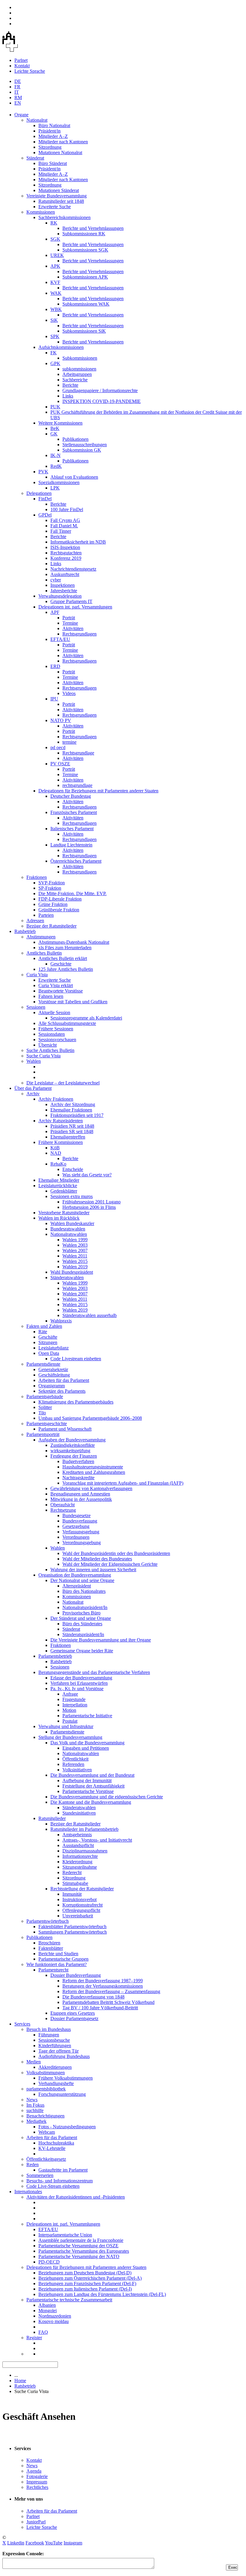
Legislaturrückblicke (58, 1186)
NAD (56, 1153)
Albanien (47, 2305)
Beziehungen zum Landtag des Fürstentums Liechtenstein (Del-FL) (102, 2294)
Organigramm (52, 1386)
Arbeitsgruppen (77, 374)
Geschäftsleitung (54, 1375)
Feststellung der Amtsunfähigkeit (93, 1786)
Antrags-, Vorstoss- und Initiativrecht (97, 1840)
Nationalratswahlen (69, 1234)
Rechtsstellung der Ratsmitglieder (82, 1889)
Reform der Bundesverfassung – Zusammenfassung (111, 1991)
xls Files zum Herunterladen (65, 948)
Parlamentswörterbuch (48, 1921)
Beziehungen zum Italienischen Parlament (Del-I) (85, 2289)
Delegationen (39, 493)
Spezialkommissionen (59, 482)
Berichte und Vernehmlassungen (93, 228)
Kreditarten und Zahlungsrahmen (94, 1472)
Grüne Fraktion (53, 904)
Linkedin (16, 2543)
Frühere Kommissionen (61, 1142)
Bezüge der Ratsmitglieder (51, 926)
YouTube (54, 2543)
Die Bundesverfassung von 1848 (93, 1997)
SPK (55, 336)
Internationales (28, 2192)
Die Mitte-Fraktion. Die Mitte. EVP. (72, 893)
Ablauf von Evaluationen (74, 477)
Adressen (35, 921)
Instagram (73, 2543)
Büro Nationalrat (54, 125)
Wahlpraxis (61, 1321)
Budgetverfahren (78, 1461)
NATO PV (61, 720)
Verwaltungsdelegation (60, 596)
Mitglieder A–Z (53, 136)
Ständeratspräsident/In (83, 1634)
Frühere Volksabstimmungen (66, 2078)
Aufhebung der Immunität (87, 1780)
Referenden (73, 1764)
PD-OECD (49, 2262)
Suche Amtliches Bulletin (50, 1050)
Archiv (33, 1094)
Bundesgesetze (76, 1515)
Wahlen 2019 (75, 1267)
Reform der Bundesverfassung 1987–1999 (103, 1981)
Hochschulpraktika (56, 2143)
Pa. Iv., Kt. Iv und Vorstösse (77, 1689)
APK (55, 266)
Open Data (49, 1353)
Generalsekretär (53, 1369)
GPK (55, 363)
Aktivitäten (73, 628)
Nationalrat (37, 120)
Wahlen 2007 (75, 1250)
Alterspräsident (77, 1586)
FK (54, 353)
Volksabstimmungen (46, 2073)
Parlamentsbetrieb (55, 1656)
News (32, 2100)
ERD (55, 666)
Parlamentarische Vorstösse (88, 1791)
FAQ (43, 2332)
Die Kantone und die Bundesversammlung (91, 1802)
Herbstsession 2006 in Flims (89, 1207)
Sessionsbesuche (54, 2040)
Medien (34, 2062)
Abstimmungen (41, 937)
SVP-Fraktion (52, 883)
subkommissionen (79, 369)
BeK (55, 428)
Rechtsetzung (63, 1510)
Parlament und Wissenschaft (65, 1429)
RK (54, 223)
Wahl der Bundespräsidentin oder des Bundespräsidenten (116, 1553)
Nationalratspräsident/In (85, 1607)
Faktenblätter (51, 1948)
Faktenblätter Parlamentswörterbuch (72, 1927)
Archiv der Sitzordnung (73, 1104)
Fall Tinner (61, 531)
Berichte (70, 385)
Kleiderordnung (77, 1862)
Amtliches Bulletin (44, 953)
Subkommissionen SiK (84, 331)
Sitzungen (48, 1342)
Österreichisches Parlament (76, 861)
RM (18, 98)
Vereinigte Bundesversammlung (57, 196)
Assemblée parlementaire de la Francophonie (81, 2240)
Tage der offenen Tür (58, 2051)
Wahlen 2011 (75, 1256)
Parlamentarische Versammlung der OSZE (78, 2246)
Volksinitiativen (77, 1770)
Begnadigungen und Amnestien (80, 1494)
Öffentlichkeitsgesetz (46, 2159)
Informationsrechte (80, 1856)
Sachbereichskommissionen (64, 217)
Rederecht (72, 1872)
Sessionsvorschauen (57, 1040)
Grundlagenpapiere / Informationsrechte (100, 390)
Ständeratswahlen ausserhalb (90, 1315)
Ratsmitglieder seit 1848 (61, 201)
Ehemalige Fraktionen (71, 1110)
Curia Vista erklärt (56, 985)
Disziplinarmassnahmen (85, 1851)
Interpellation (75, 1705)
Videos (69, 693)
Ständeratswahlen (67, 1277)
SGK (55, 239)
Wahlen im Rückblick (59, 1218)
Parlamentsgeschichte (47, 1424)
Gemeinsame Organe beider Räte (82, 1651)
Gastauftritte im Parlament (63, 2170)
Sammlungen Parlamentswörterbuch (73, 1932)
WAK (56, 293)
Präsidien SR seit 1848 (72, 1131)
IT (17, 92)
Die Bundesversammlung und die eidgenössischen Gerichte (107, 1797)
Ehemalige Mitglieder (59, 1180)
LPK (55, 488)
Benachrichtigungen (45, 2116)
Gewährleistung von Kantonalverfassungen (91, 1488)
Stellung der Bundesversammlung (70, 1737)
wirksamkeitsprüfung (70, 1451)
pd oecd (58, 747)
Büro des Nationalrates (84, 1591)
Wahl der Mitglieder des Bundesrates (97, 1559)
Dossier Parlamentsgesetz (74, 2018)
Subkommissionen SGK (85, 250)
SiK (54, 320)
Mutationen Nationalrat (60, 152)
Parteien (46, 915)
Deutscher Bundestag (71, 796)
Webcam (47, 2132)
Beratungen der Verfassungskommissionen (103, 1986)
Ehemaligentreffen (68, 1137)
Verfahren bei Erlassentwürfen (79, 1683)
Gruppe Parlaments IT (71, 601)
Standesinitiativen (79, 1813)
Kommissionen (41, 212)
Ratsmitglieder (52, 1818)
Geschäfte (48, 1337)
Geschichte (61, 964)
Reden (33, 2164)
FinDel (45, 499)
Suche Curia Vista (43, 1056)
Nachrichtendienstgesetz (73, 569)
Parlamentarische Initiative (87, 1716)
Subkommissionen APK (85, 277)
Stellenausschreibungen (85, 445)
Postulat (70, 1721)
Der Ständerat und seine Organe (81, 1618)
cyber (56, 580)
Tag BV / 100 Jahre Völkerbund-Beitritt (100, 2008)
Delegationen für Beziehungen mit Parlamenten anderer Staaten (98, 791)
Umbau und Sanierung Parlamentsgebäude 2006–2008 (90, 1418)
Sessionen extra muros (72, 1196)
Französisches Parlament (74, 812)
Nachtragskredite (78, 1478)
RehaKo (58, 1164)
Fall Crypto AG (65, 520)
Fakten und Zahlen (44, 1326)
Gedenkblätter (64, 1191)
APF (55, 612)
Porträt (69, 618)
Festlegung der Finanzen (74, 1456)
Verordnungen (76, 1537)
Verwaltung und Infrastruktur (66, 1726)
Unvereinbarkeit (78, 1916)
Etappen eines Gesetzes (73, 2013)
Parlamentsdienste (43, 1364)
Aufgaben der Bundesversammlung (72, 1440)
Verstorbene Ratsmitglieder (64, 1213)
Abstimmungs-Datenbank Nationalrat (74, 942)
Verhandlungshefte (56, 2083)
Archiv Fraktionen (56, 1099)
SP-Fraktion (50, 888)
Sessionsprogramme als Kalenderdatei (86, 1018)
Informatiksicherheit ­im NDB (78, 542)
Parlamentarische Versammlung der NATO (79, 2256)
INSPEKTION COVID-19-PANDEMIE (102, 401)
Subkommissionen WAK (86, 304)
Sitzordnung (50, 147)
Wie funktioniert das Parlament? (57, 1964)
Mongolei (48, 2311)
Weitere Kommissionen (60, 423)
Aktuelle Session (54, 1012)
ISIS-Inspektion (65, 547)
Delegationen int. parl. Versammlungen (75, 607)
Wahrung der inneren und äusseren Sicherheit (93, 1570)
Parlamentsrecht (53, 1970)
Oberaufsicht (63, 1505)
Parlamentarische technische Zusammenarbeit (69, 2300)
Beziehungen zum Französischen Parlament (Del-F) (87, 2283)
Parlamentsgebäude (45, 1396)
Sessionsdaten (52, 1034)
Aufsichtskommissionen (61, 347)
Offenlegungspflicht (81, 1910)
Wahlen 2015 (75, 1261)
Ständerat (35, 158)
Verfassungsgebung (81, 1532)
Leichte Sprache (30, 71)
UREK (57, 255)
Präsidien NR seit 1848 (72, 1126)
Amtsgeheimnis (77, 1835)
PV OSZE (60, 764)
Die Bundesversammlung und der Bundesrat (92, 1775)
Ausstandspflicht (78, 1845)
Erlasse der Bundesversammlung (81, 1678)
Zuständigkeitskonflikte (73, 1445)
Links (68, 396)
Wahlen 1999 (75, 1240)
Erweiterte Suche (55, 207)
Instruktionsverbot (79, 1899)
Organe (21, 115)
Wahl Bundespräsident (72, 1272)
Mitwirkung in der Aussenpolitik (81, 1499)
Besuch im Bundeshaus (49, 2029)
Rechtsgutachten (66, 553)
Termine (70, 623)
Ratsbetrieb (25, 931)
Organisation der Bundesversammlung (75, 1575)
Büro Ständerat (53, 163)
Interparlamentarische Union (65, 2235)
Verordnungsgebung (82, 1543)
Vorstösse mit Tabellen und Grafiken (73, 1002)
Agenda (34, 2471)
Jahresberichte (64, 591)
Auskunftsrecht (65, 574)
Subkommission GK (82, 450)
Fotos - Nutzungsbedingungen (67, 2127)
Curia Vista (37, 975)
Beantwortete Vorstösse (61, 991)
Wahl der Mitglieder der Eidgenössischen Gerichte (110, 1564)
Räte (43, 1332)
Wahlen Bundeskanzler (72, 1223)
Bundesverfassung (80, 1521)
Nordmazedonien (55, 2316)
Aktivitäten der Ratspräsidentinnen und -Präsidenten (76, 2197)
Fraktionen (37, 877)
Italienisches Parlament (72, 829)
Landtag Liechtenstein (71, 845)
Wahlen (34, 1061)
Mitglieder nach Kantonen (63, 142)
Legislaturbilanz (54, 1348)
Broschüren (49, 1943)
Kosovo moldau (54, 2321)
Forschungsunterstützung (62, 2094)
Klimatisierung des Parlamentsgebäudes (76, 1402)
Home (20, 2381)
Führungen (49, 2035)
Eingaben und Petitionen (86, 1748)
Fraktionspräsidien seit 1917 (77, 1115)
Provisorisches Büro (81, 1613)
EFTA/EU (60, 639)
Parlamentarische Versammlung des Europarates (84, 2251)
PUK (55, 407)
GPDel (45, 515)
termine (69, 742)
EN (18, 103)
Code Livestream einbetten (76, 1359)
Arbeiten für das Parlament (64, 1380)
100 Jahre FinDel (67, 509)
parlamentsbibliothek (46, 2089)
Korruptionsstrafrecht (82, 1905)
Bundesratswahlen (68, 1229)
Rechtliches (37, 2487)
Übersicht (48, 1045)
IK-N (55, 455)
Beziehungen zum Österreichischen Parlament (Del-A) (90, 2278)
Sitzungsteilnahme (80, 1867)
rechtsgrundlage (77, 785)
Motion (69, 1710)
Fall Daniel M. (64, 526)
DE (18, 81)
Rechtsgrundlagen (79, 634)
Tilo (42, 1413)
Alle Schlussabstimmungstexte (67, 1023)
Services (22, 2024)
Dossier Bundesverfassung (76, 1975)
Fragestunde (74, 1699)
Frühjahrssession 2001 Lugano (91, 1202)
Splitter (45, 1407)
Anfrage (70, 1694)
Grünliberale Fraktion (59, 910)
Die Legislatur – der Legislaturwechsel (63, 1083)
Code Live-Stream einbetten (53, 2186)
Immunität (72, 1894)
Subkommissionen (80, 358)
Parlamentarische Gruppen (63, 1959)
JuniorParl (36, 2522)
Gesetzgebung (76, 1526)
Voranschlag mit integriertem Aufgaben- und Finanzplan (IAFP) (123, 1483)
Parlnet (21, 60)
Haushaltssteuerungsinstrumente (93, 1467)
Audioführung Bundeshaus (64, 2056)
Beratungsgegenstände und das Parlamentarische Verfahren (94, 1672)
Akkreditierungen (55, 2067)
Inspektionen (63, 585)
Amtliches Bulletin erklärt (63, 958)
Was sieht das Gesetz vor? (87, 1175)
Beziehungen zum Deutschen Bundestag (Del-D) (85, 2273)
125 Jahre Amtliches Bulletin (66, 969)
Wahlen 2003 (75, 1245)
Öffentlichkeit (75, 1759)
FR (17, 87)
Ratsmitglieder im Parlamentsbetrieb (84, 1829)
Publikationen (75, 439)
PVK (43, 472)
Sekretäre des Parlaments (62, 1391)
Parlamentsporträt (43, 1434)
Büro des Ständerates (82, 1624)
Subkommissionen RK (84, 234)
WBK (56, 309)
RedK (56, 466)
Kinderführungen (55, 2046)
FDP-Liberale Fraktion (60, 899)
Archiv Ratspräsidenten (61, 1121)
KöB (55, 1148)
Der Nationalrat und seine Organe (82, 1580)
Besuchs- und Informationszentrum (60, 2181)
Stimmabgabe (75, 1883)
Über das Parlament (33, 1088)
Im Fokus (35, 2105)
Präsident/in (49, 131)
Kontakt (22, 66)
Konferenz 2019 (66, 558)
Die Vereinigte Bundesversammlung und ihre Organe (101, 1640)
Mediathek (36, 2121)
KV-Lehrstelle (52, 2148)
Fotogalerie (37, 2476)
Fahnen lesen (51, 996)
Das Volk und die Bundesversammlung (87, 1743)
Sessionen (36, 1007)
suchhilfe (35, 2110)
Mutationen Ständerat (59, 190)
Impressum (37, 2482)
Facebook (35, 2543)
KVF (55, 282)
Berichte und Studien (58, 1954)
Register (34, 2338)
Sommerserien (40, 2175)
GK (54, 434)
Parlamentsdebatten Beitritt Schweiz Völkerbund (108, 2002)
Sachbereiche (75, 380)
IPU (54, 699)
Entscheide (73, 1169)
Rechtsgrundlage (78, 753)
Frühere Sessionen (56, 1029)
